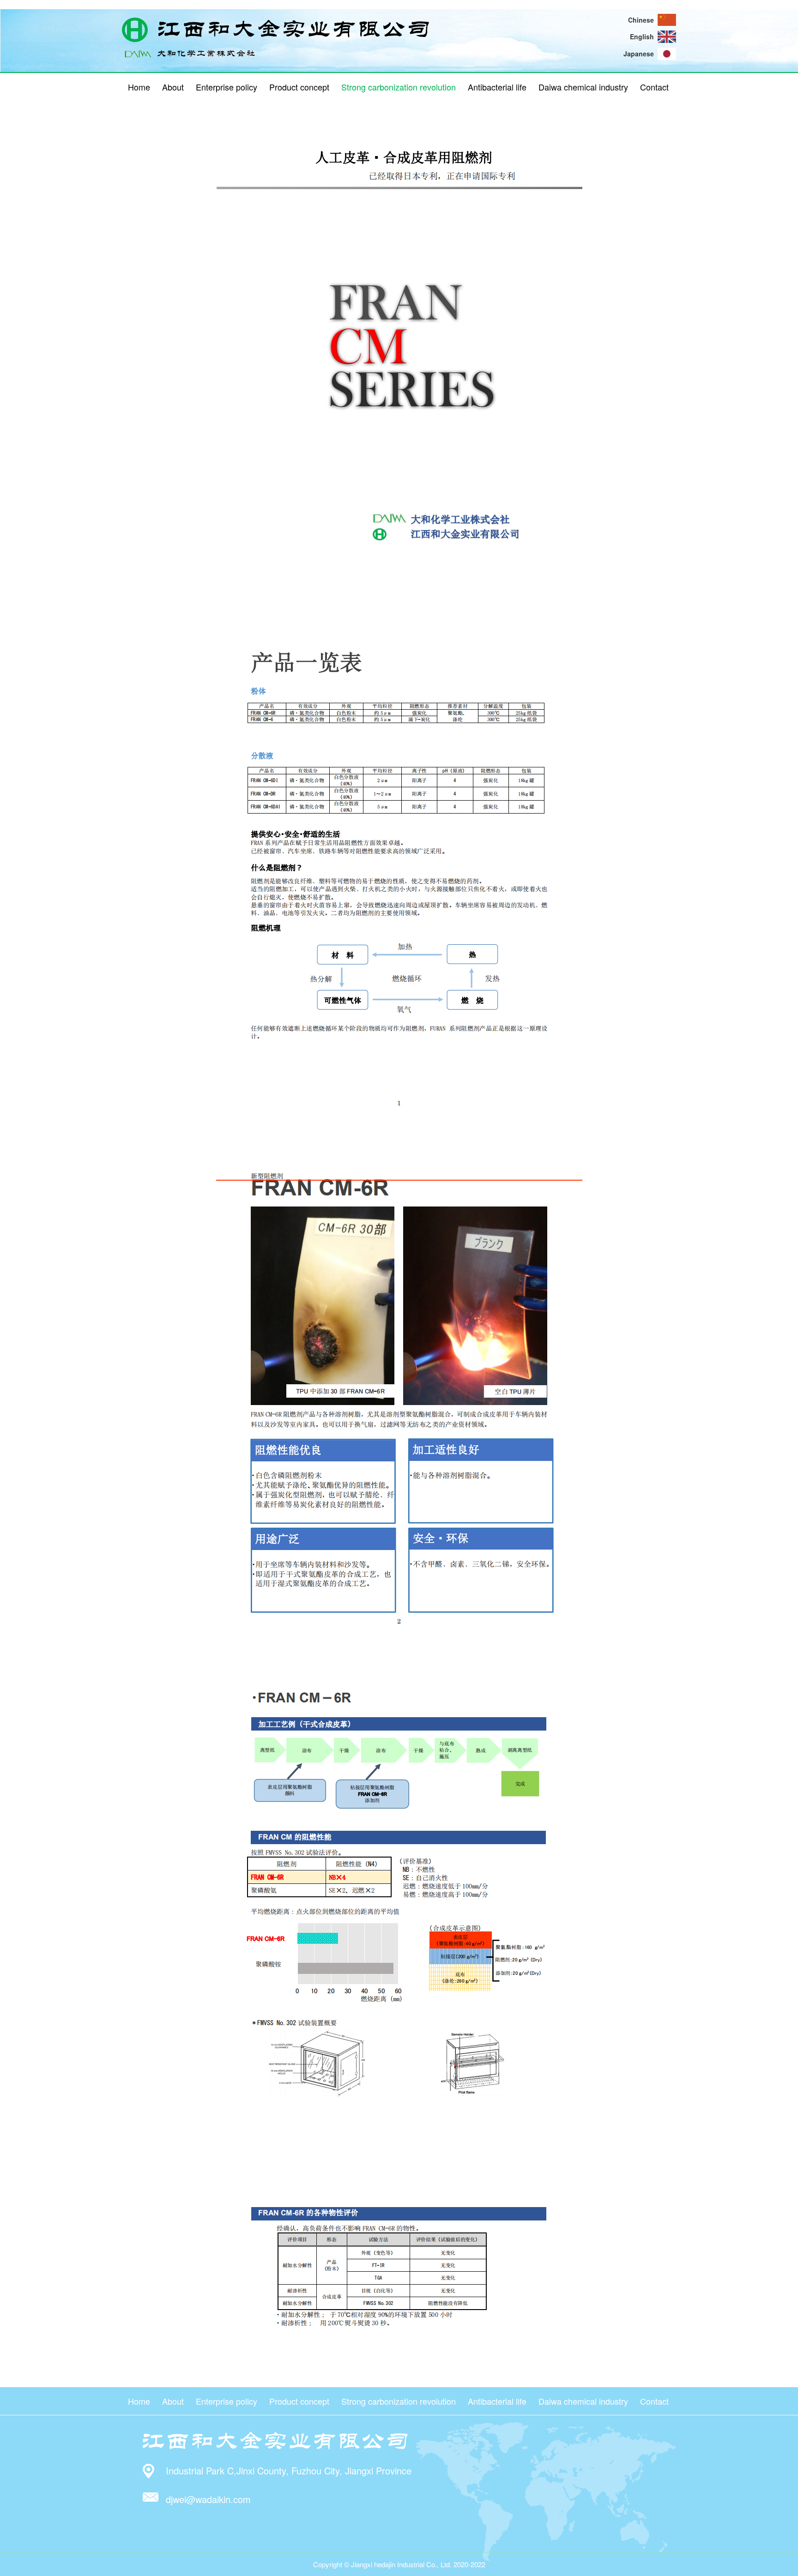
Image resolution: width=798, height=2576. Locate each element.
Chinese (641, 20)
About (173, 87)
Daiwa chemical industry (583, 87)
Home (139, 87)
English (642, 36)
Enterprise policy (227, 87)
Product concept (299, 87)
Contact (654, 87)
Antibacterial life (497, 87)
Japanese (639, 54)
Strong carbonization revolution (399, 87)
